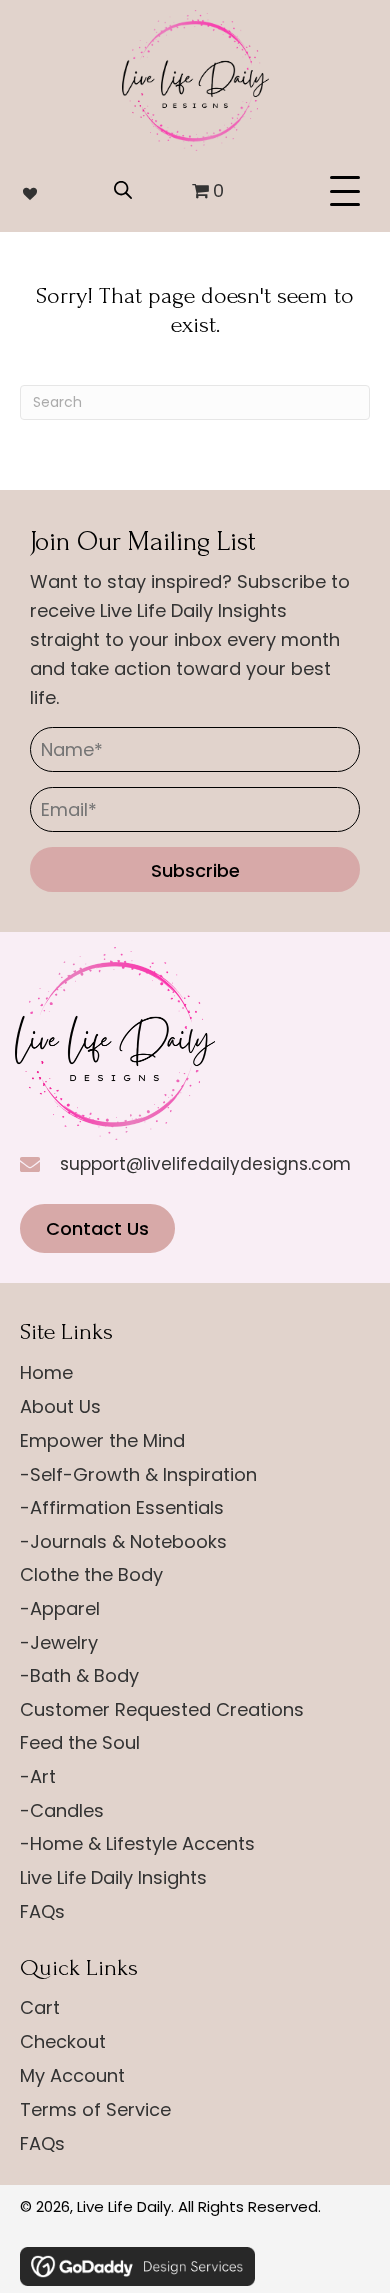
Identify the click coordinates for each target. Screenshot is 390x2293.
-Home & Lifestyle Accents (137, 1843)
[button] (350, 192)
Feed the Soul (80, 1742)
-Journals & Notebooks (123, 1541)
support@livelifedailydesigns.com (205, 1164)
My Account (72, 2075)
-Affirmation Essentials (122, 1507)
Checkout (63, 2041)
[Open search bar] (123, 187)
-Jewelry (59, 1642)
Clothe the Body (91, 1574)
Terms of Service (95, 2109)
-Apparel (60, 1608)
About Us (60, 1406)
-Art (38, 1776)
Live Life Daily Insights (113, 1877)
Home (46, 1372)
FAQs (42, 1911)
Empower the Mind (102, 1440)
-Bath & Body (79, 1675)
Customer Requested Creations (162, 1709)
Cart (40, 2007)
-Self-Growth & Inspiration (138, 1474)
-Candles (62, 1810)
